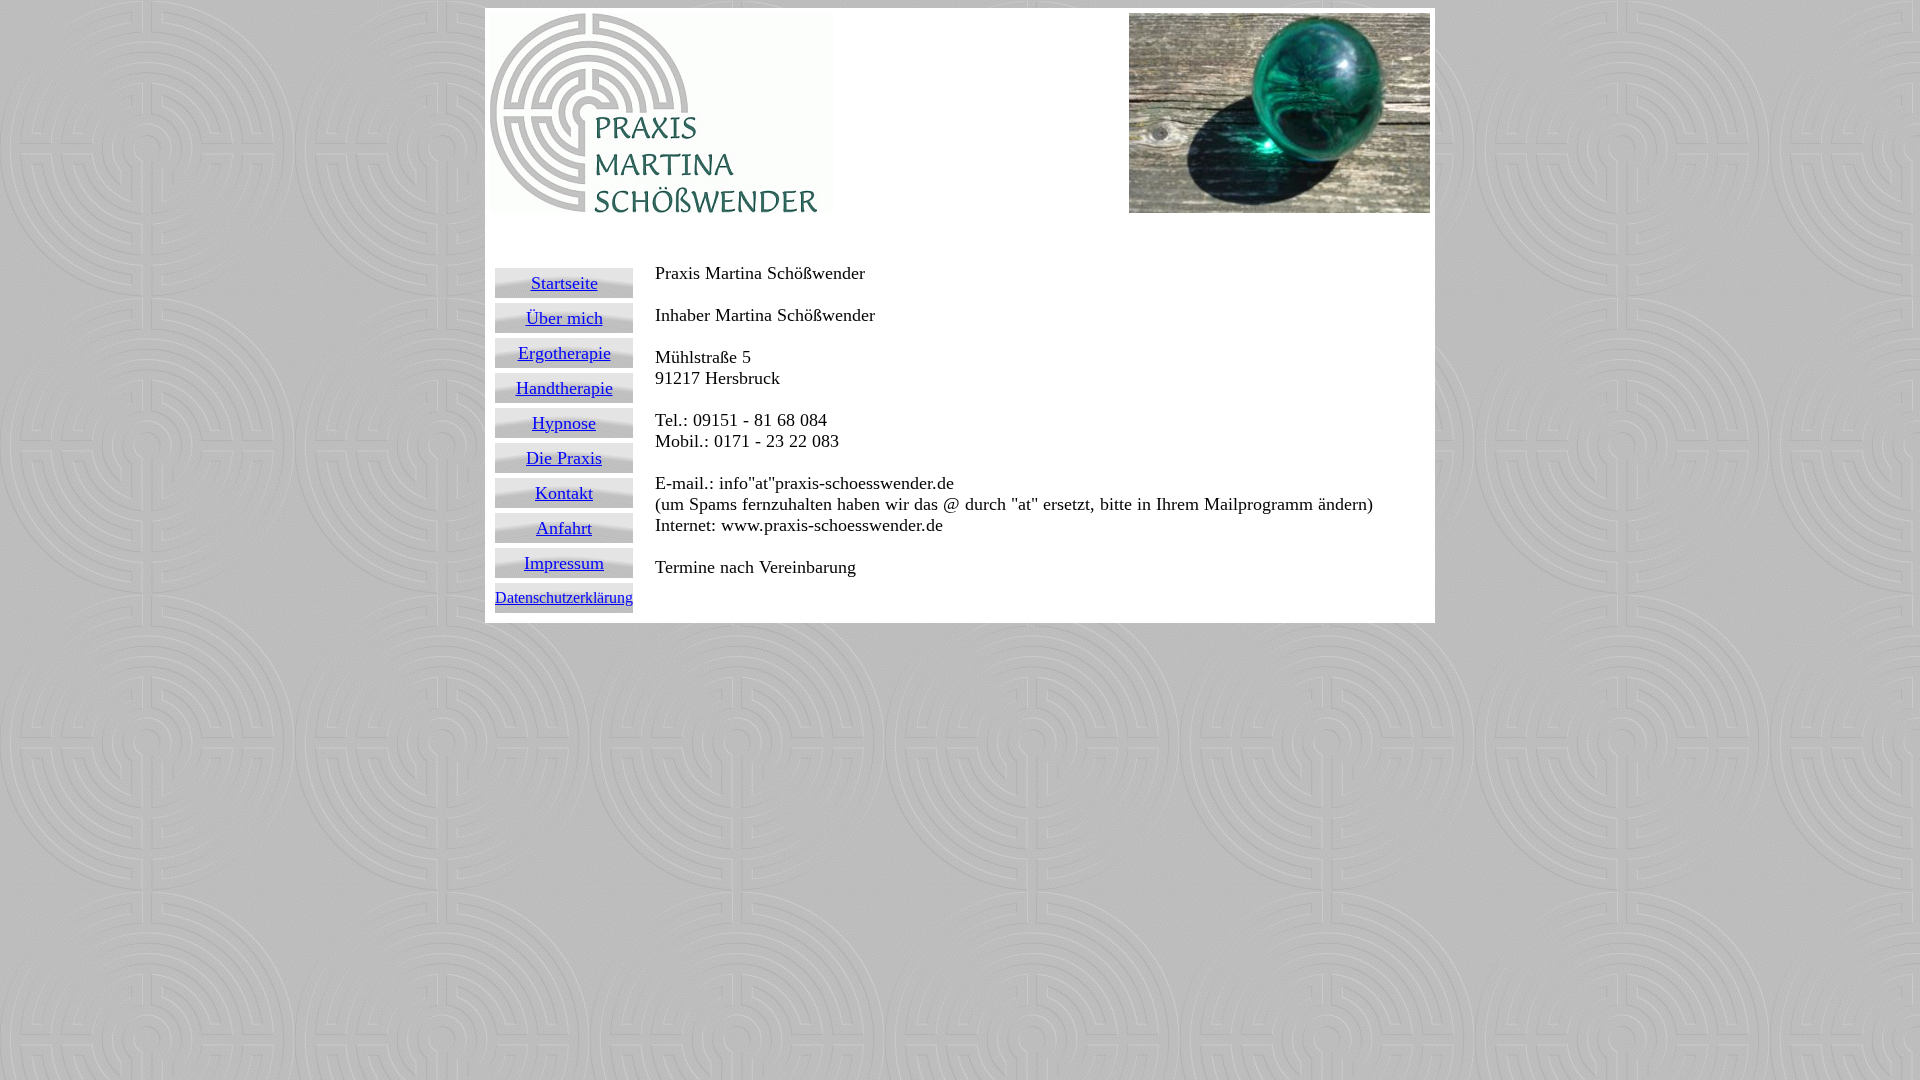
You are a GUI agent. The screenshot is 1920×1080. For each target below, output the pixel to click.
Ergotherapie (564, 353)
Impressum (564, 563)
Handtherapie (564, 388)
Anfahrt (564, 528)
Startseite (564, 283)
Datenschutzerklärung (564, 597)
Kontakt (564, 493)
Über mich (564, 318)
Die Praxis (564, 458)
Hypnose (564, 423)
